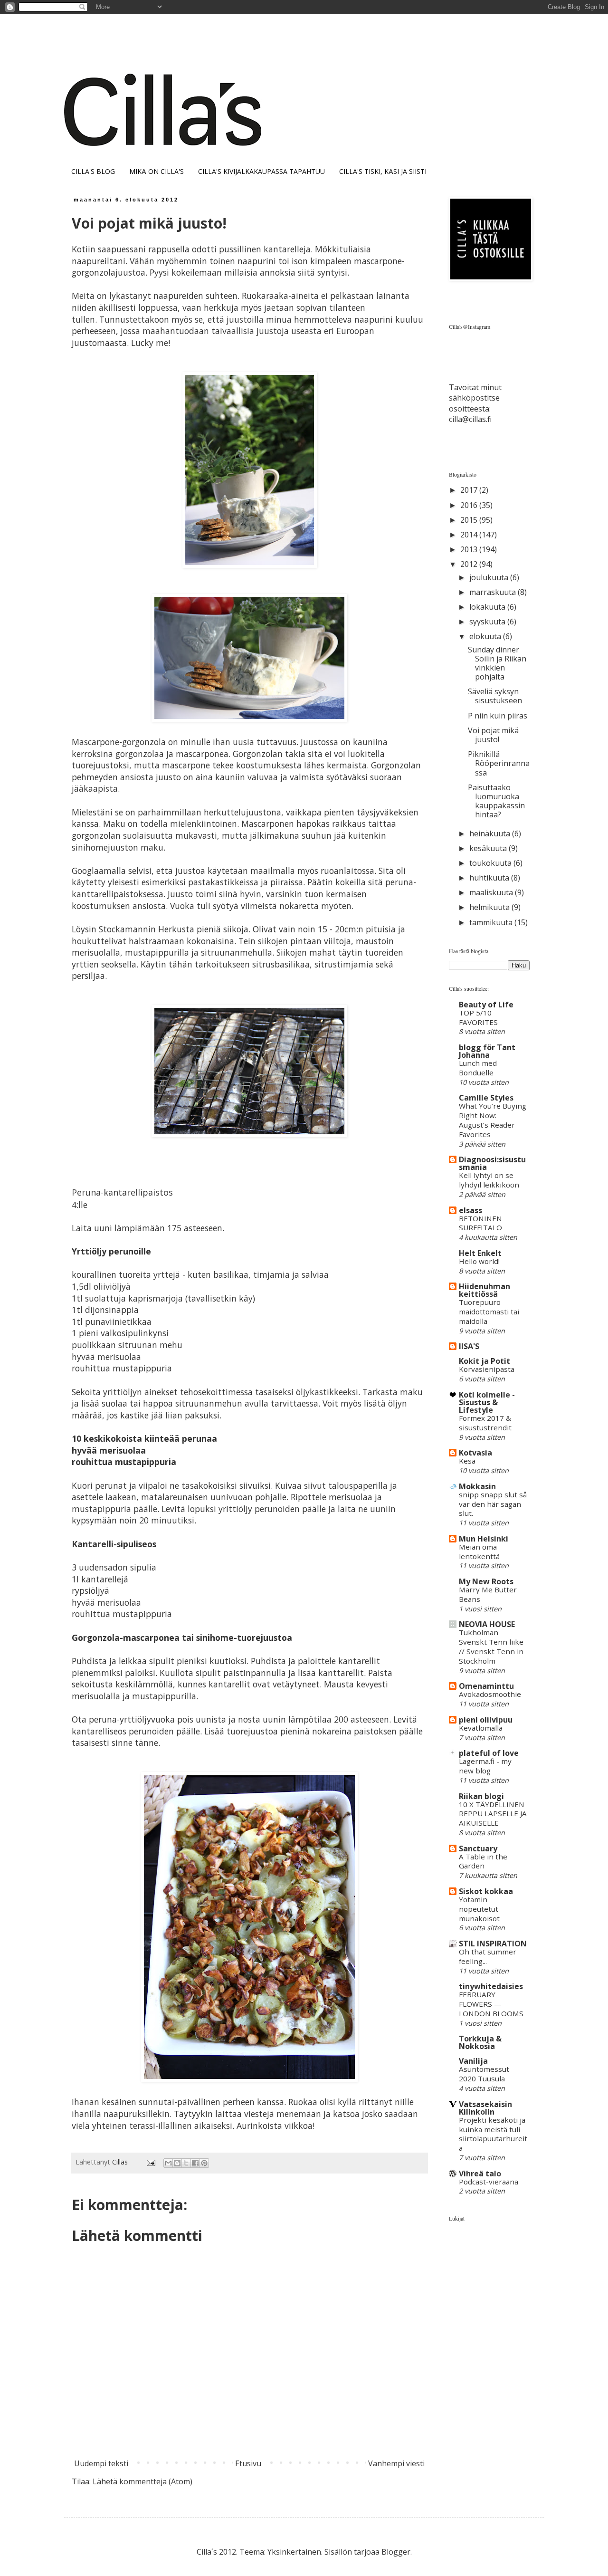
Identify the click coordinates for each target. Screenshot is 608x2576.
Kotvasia (475, 1453)
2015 (470, 520)
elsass (470, 1210)
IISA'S (469, 1346)
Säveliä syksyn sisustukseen (495, 696)
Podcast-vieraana (489, 2182)
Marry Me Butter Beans (488, 1594)
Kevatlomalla (481, 1728)
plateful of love (489, 1753)
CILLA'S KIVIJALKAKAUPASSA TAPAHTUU (261, 171)
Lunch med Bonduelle (478, 1068)
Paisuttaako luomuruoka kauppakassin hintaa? (496, 801)
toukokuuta (491, 863)
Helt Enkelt (480, 1253)
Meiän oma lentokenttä (479, 1551)
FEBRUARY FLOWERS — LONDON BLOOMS (491, 2004)
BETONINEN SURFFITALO (480, 1223)
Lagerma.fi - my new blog (485, 1766)
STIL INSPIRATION (493, 1944)
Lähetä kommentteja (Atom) (142, 2481)
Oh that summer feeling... (488, 1956)
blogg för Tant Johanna (487, 1051)
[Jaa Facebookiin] (195, 2163)
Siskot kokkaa (486, 1891)
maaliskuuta (492, 892)
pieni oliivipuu (486, 1720)
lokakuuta (488, 607)
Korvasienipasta (487, 1369)
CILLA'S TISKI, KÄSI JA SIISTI (383, 171)
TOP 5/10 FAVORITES (478, 1017)
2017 (470, 490)
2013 (470, 549)
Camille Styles (486, 1098)
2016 (470, 505)
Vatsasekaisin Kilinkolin (485, 2108)
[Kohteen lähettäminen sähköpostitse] (168, 2163)
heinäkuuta (491, 833)
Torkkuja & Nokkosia (480, 2042)
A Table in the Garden (483, 1861)
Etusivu (248, 2463)
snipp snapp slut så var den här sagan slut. (493, 1504)
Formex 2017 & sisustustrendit (485, 1423)
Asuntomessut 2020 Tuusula (484, 2074)
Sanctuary (478, 1848)
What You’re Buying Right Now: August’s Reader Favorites (493, 1120)
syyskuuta (488, 622)
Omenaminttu (486, 1686)
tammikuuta (492, 922)
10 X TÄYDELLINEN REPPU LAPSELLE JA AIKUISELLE (493, 1814)
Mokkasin (477, 1486)
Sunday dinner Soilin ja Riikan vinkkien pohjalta (497, 663)
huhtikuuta (490, 878)
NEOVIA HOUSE (487, 1624)
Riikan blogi (481, 1796)
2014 (470, 535)
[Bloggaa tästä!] (177, 2163)
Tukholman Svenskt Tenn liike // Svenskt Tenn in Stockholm (491, 1646)
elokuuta (486, 636)
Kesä (467, 1461)
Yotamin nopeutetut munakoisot (479, 1909)
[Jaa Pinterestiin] (204, 2163)
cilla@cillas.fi (470, 419)
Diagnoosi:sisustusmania (492, 1163)
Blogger (396, 2552)
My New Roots (486, 1581)
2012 (470, 564)
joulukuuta (490, 577)
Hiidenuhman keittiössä (484, 1290)
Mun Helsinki (484, 1539)
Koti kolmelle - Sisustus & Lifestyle (487, 1402)
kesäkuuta (489, 848)
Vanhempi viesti (396, 2463)
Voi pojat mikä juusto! (493, 735)
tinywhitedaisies (491, 1986)
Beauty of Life (486, 1005)
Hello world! (479, 1261)
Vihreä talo (480, 2174)
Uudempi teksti (101, 2463)
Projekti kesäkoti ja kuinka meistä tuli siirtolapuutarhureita (493, 2134)
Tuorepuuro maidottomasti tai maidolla (489, 1312)
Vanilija (473, 2061)
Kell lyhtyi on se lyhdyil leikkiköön (489, 1180)
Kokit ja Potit (484, 1361)
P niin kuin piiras (498, 716)
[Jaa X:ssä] (186, 2163)
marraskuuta (494, 592)
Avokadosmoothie (490, 1694)
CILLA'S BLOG (93, 171)
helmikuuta (490, 907)
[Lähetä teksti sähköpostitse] (150, 2162)
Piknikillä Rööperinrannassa (499, 763)
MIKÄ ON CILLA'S (157, 171)
